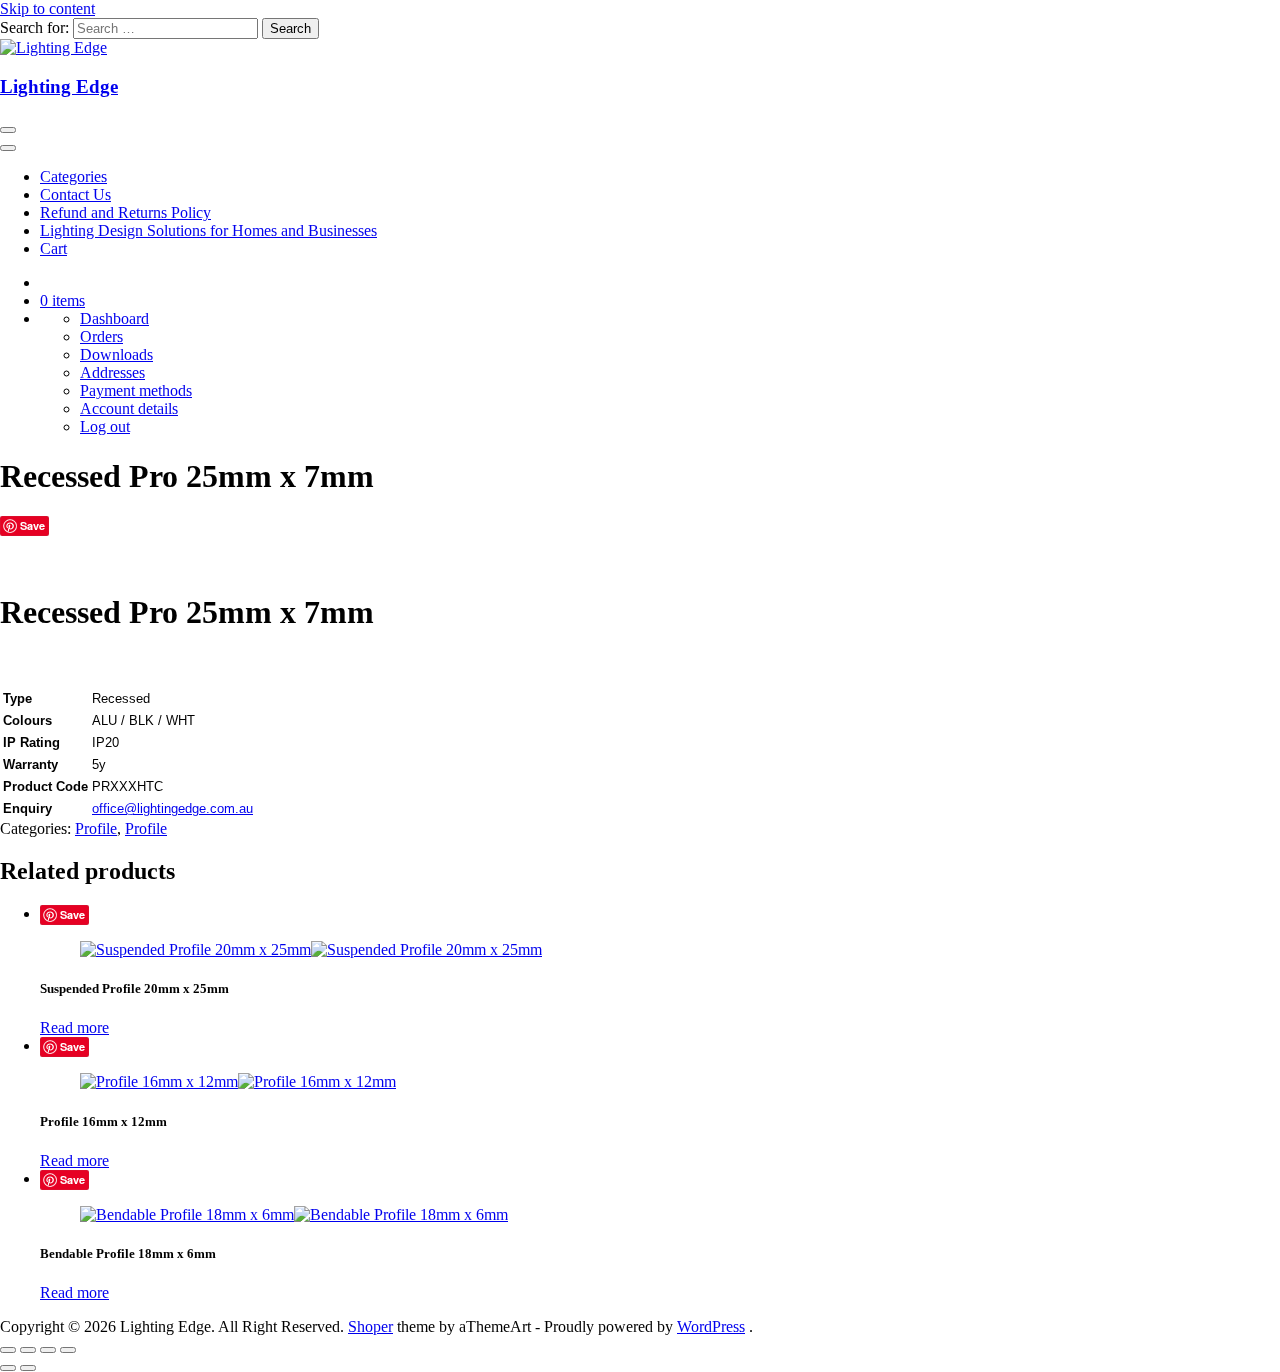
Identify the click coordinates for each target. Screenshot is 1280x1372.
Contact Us (75, 194)
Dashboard (114, 318)
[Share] (48, 1350)
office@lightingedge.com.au (172, 808)
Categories (73, 176)
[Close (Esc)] (68, 1350)
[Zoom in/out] (8, 1350)
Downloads (116, 354)
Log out (105, 426)
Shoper (370, 1326)
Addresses (112, 372)
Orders (101, 336)
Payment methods (136, 390)
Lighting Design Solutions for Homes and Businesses (208, 230)
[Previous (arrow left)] (8, 1368)
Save (32, 525)
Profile (96, 828)
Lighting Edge (59, 86)
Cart (53, 248)
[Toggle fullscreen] (28, 1350)
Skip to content (47, 8)
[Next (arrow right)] (28, 1368)
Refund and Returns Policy (125, 212)
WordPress (711, 1326)
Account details (129, 408)
